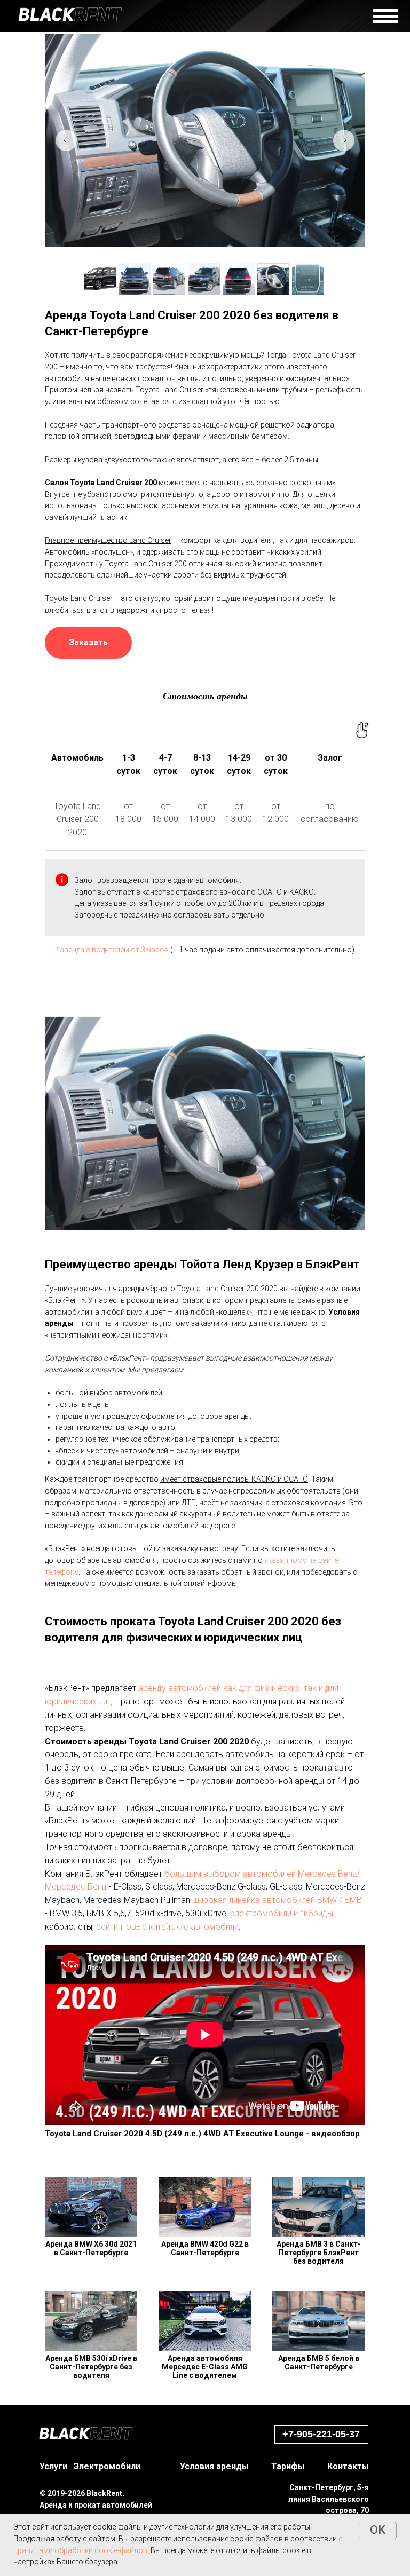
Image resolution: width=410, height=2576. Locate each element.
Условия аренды (214, 2466)
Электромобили (107, 2466)
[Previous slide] (66, 140)
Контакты (348, 2466)
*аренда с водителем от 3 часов (112, 950)
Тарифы (288, 2466)
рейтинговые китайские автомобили (167, 1927)
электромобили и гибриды (282, 1913)
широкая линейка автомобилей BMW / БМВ (277, 1900)
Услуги (53, 2466)
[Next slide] (344, 140)
